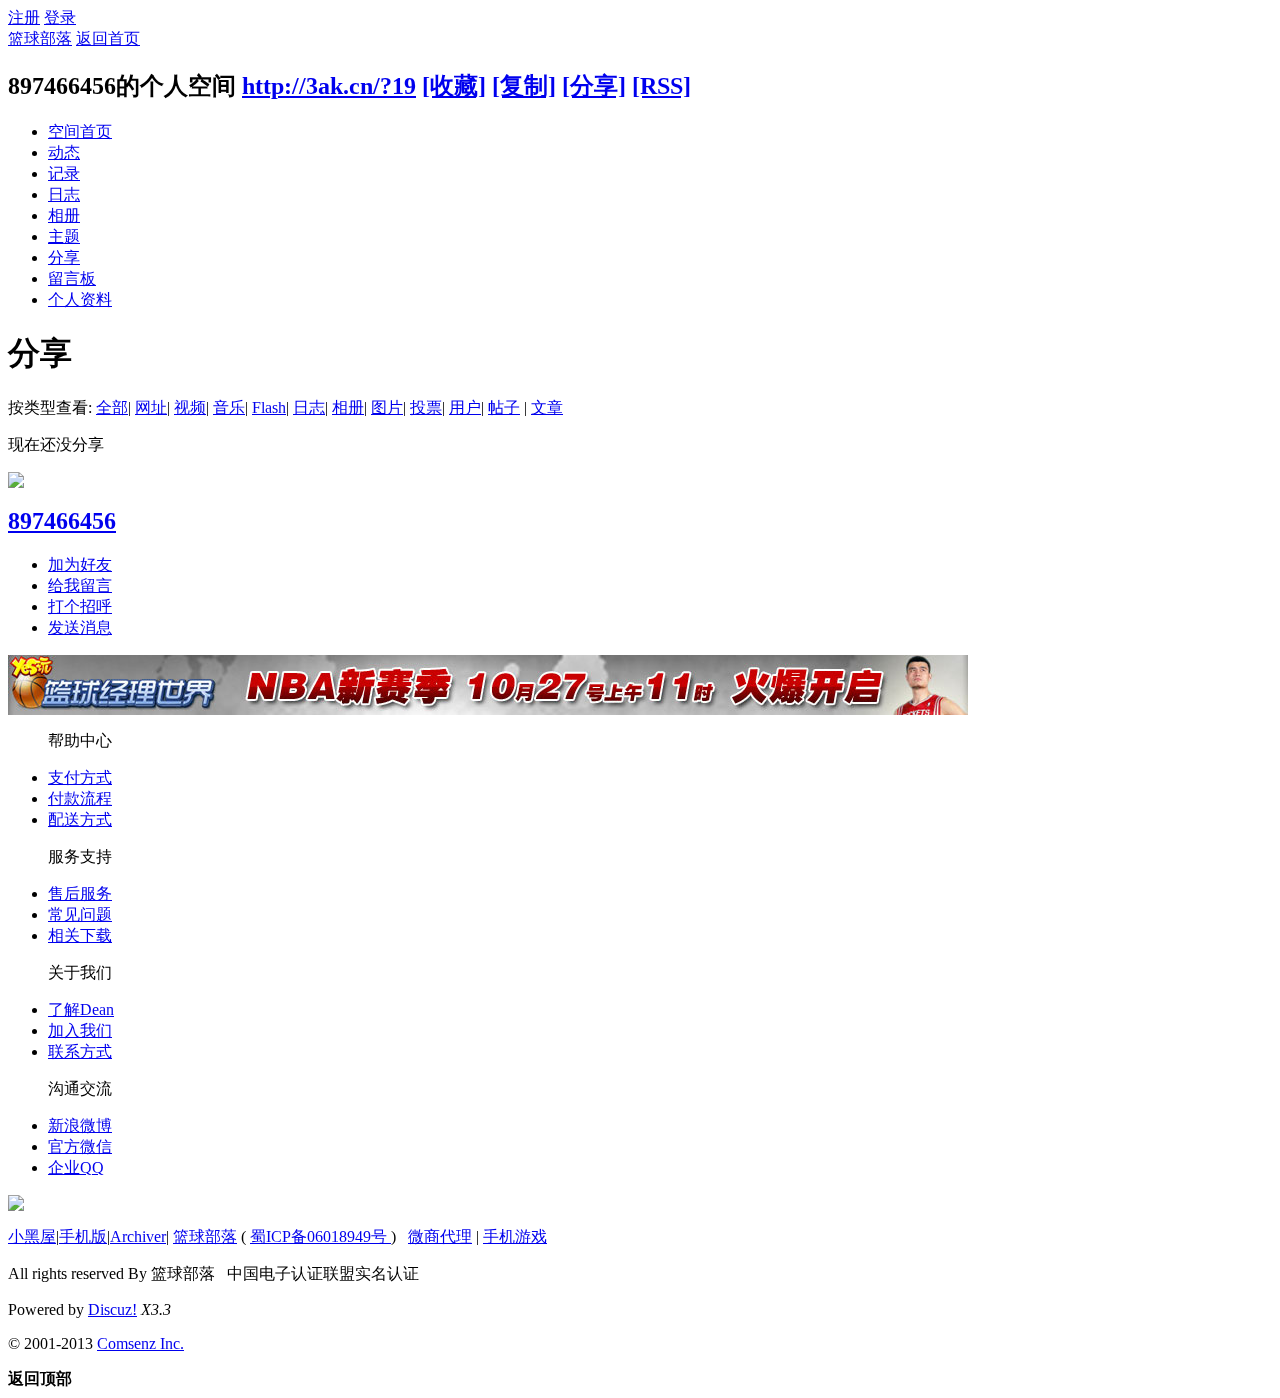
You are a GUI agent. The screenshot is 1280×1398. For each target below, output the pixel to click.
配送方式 (80, 819)
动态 (64, 152)
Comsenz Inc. (140, 1343)
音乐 (229, 407)
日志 (64, 194)
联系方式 (80, 1051)
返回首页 (108, 38)
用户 (465, 407)
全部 (112, 407)
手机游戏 (515, 1236)
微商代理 (440, 1236)
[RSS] (661, 86)
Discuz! (112, 1309)
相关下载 (80, 935)
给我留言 (80, 585)
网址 (151, 407)
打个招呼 (80, 606)
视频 (190, 407)
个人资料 (80, 299)
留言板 (72, 278)
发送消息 (80, 627)
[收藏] (454, 86)
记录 (64, 173)
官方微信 (80, 1146)
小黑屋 (32, 1236)
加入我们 (80, 1030)
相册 (64, 215)
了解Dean (81, 1009)
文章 (547, 407)
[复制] (524, 86)
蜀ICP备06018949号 (320, 1236)
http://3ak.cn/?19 (329, 86)
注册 (24, 17)
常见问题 (80, 914)
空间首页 (80, 131)
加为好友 (80, 564)
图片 (387, 407)
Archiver (138, 1236)
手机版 (83, 1236)
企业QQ (76, 1167)
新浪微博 (80, 1125)
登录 (60, 17)
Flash (269, 407)
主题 (64, 236)
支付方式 (80, 777)
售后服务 (80, 893)
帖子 (504, 407)
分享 (64, 257)
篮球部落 (40, 38)
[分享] (594, 86)
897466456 (62, 521)
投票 (426, 407)
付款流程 (80, 798)
